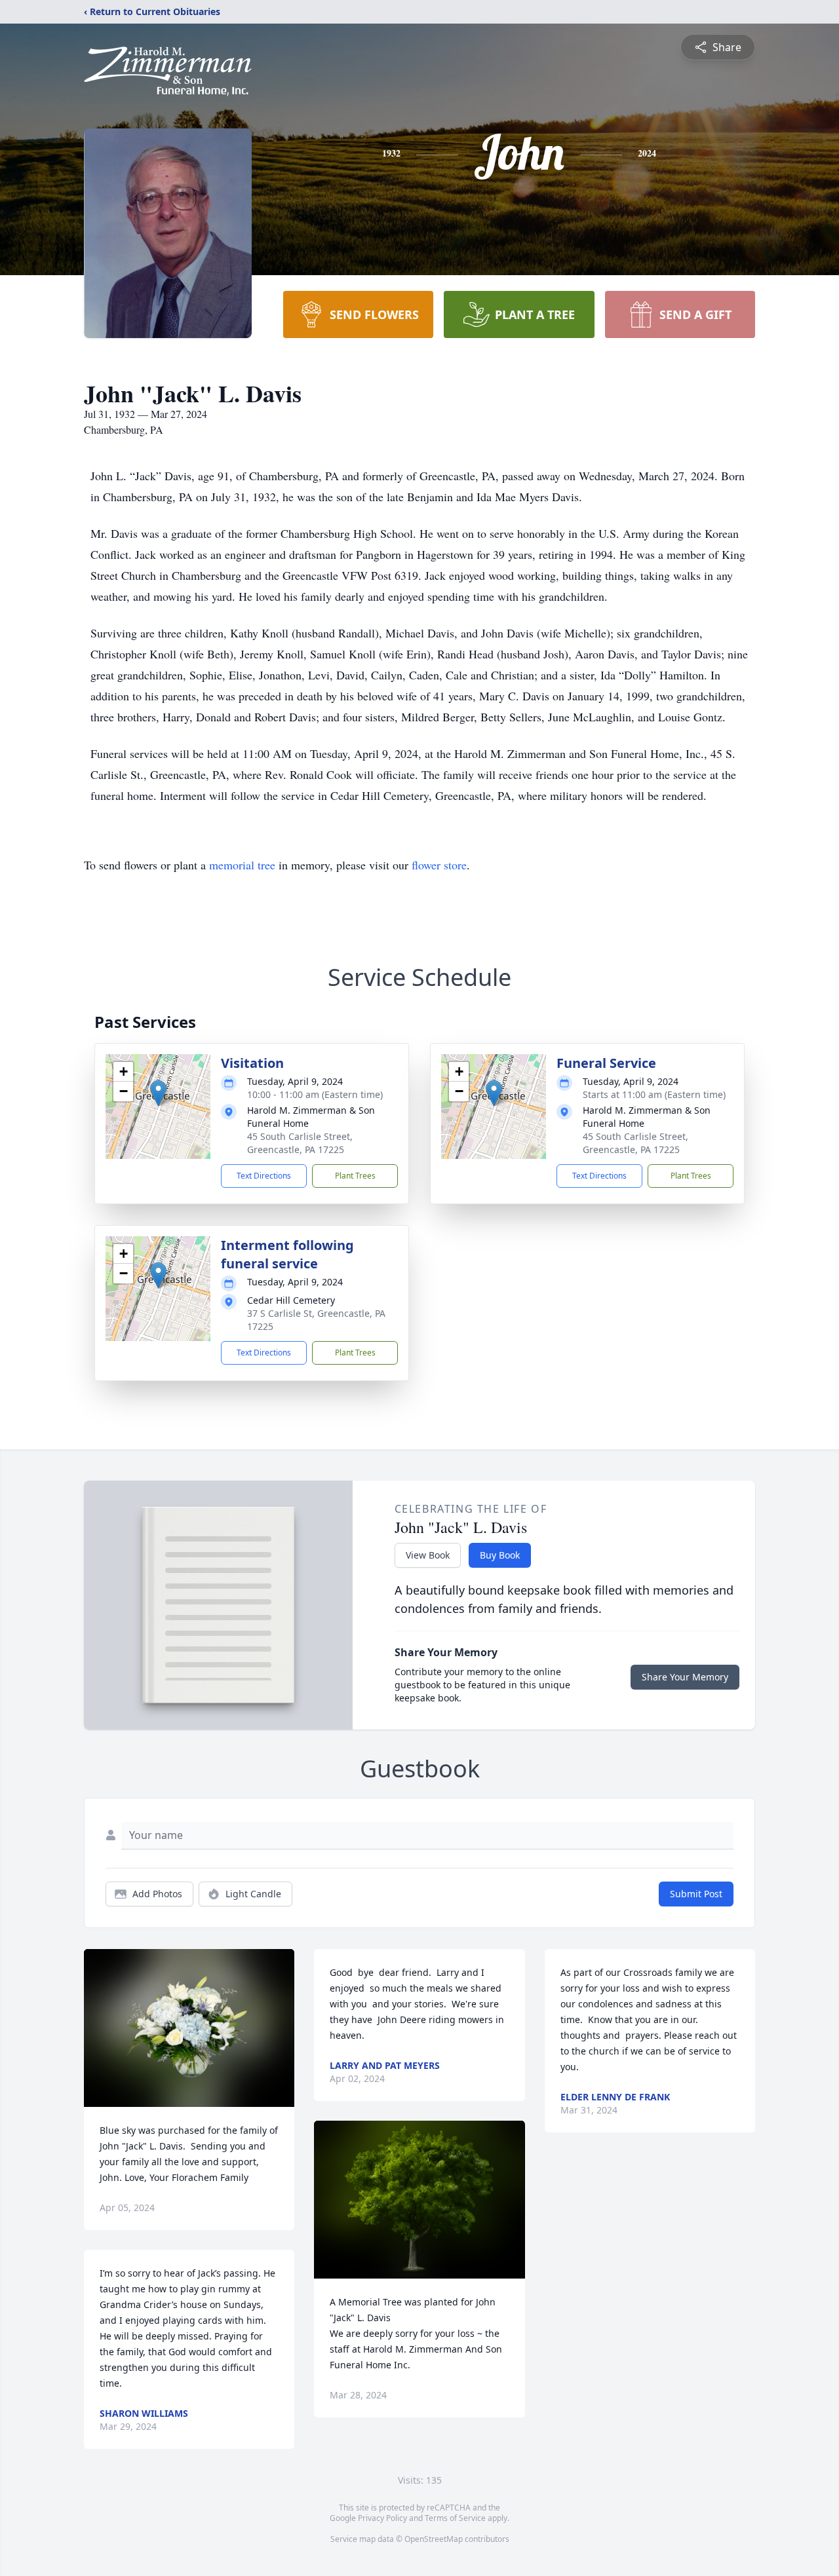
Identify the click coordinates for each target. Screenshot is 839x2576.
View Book (428, 1555)
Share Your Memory (685, 1677)
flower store (439, 865)
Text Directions (264, 1176)
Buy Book (500, 1555)
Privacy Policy (382, 2518)
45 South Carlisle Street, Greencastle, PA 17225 (300, 1143)
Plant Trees (355, 1176)
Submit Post (696, 1894)
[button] (158, 1093)
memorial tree (242, 865)
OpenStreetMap (434, 2539)
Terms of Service (455, 2518)
